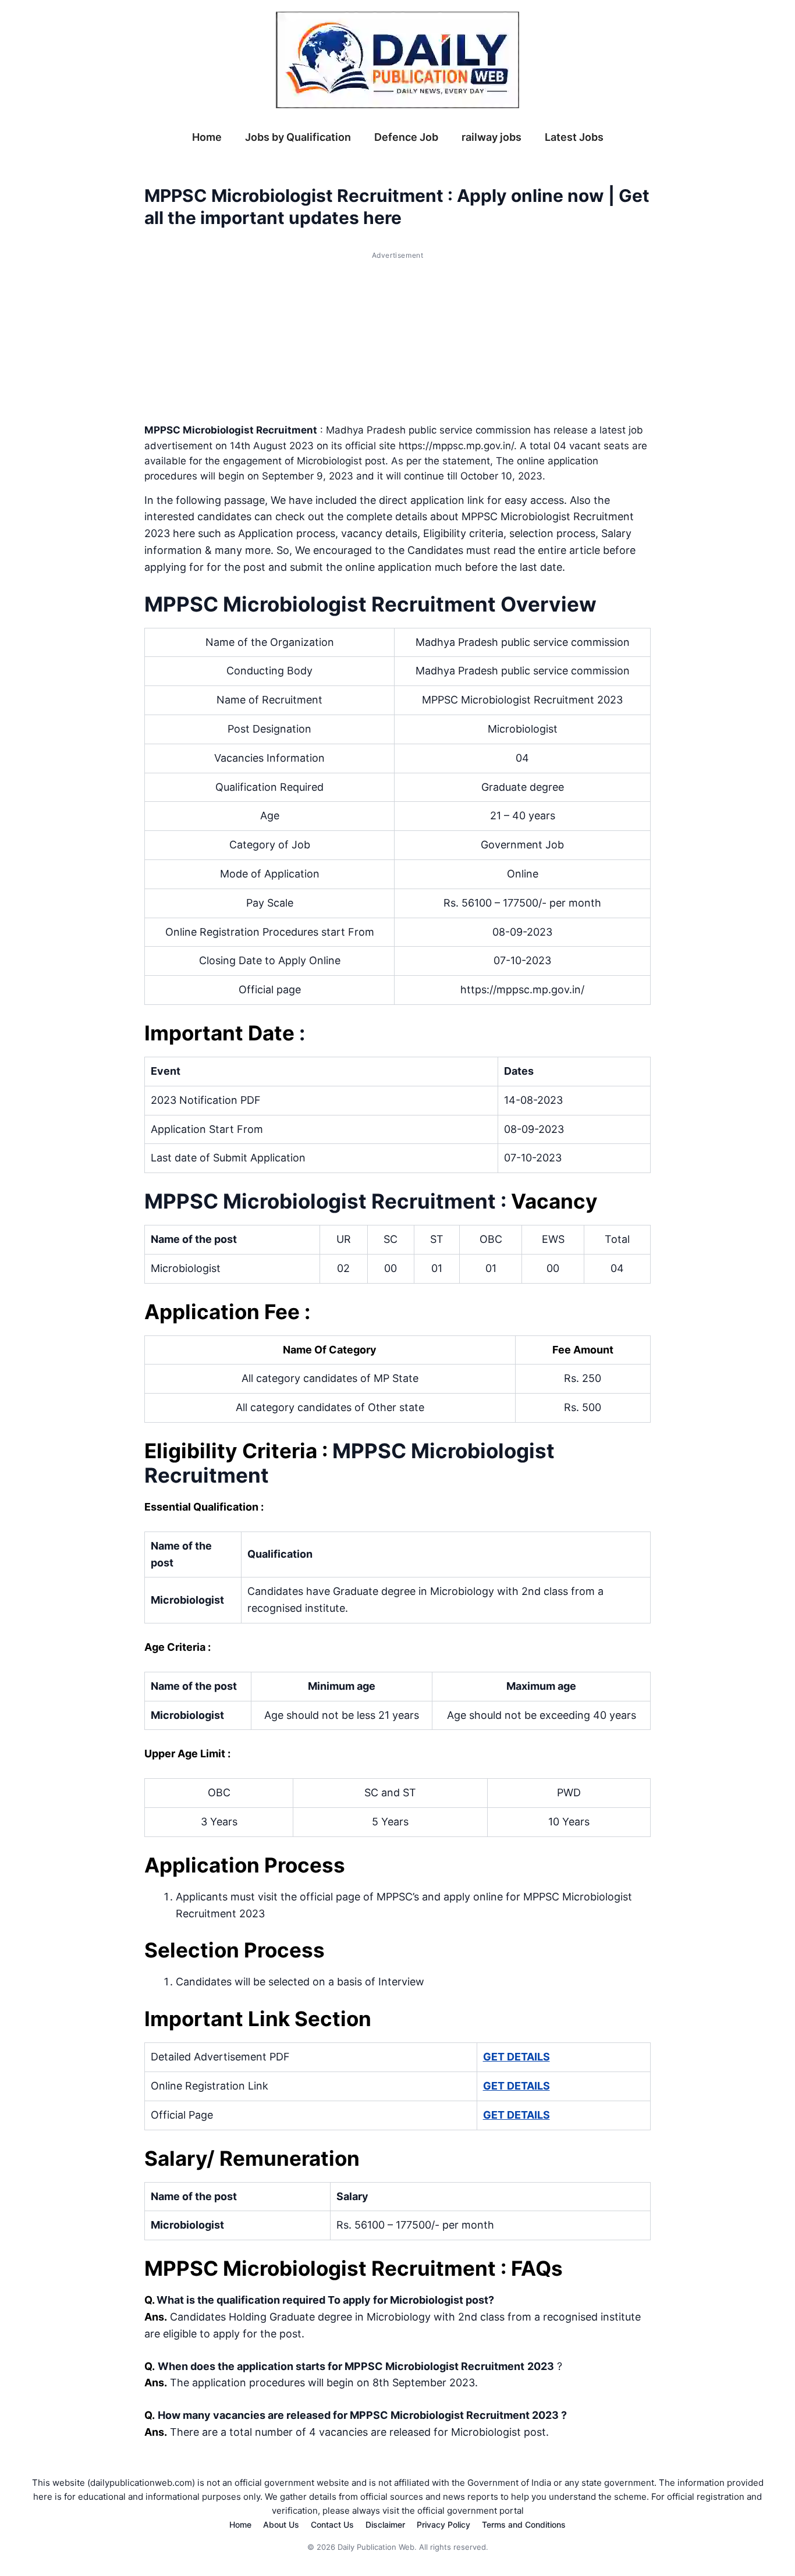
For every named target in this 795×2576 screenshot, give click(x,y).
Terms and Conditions (524, 2525)
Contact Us (332, 2525)
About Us (281, 2525)
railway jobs (491, 137)
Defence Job (406, 137)
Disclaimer (385, 2525)
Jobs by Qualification (298, 137)
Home (207, 137)
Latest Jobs (574, 137)
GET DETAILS (517, 2057)
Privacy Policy (443, 2525)
